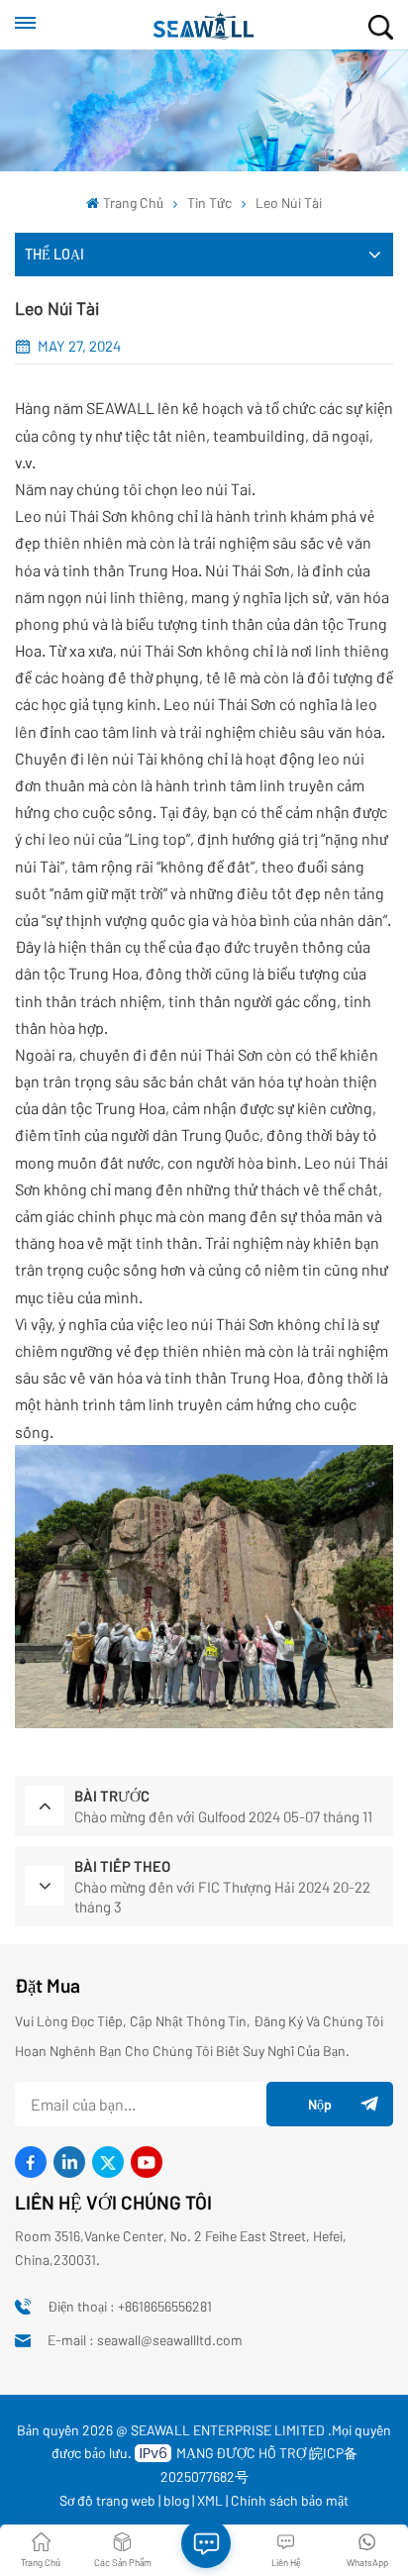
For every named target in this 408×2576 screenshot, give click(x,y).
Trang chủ (133, 203)
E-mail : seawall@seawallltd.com (145, 2340)
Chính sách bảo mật (290, 2500)
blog (176, 2500)
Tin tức (209, 203)
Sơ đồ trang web (107, 2500)
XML (210, 2500)
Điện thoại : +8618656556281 (130, 2306)
